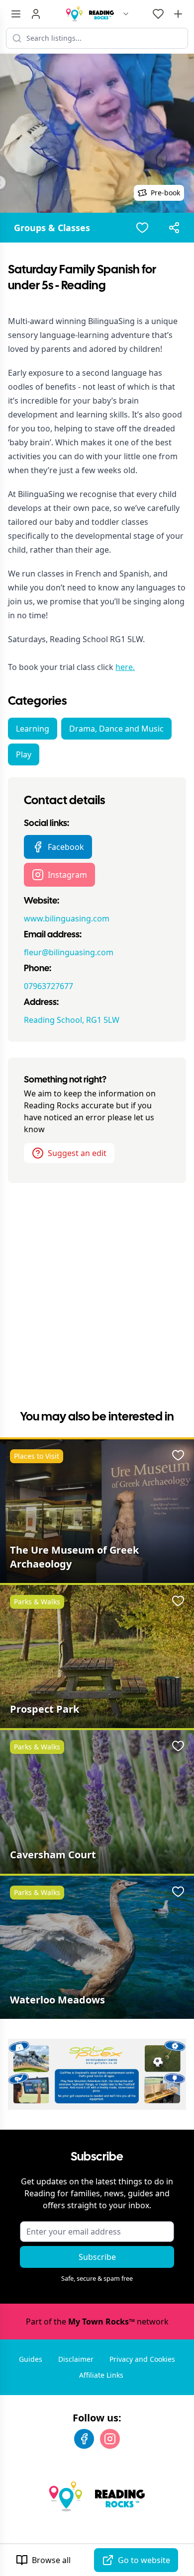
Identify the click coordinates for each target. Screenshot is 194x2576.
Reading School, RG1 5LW (72, 1020)
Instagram (67, 875)
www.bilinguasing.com (67, 918)
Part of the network (97, 2322)
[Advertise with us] (178, 14)
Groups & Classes (52, 228)
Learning (33, 729)
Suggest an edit (77, 1153)
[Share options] (174, 228)
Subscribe (97, 2257)
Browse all (51, 2560)
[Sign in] (36, 14)
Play (24, 754)
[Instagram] (110, 2439)
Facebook (66, 847)
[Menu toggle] (16, 14)
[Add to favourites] (142, 228)
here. (125, 667)
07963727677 (48, 986)
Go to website (144, 2560)
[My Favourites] (158, 14)
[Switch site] (126, 14)
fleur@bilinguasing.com (69, 952)
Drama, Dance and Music (116, 729)
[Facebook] (84, 2439)
